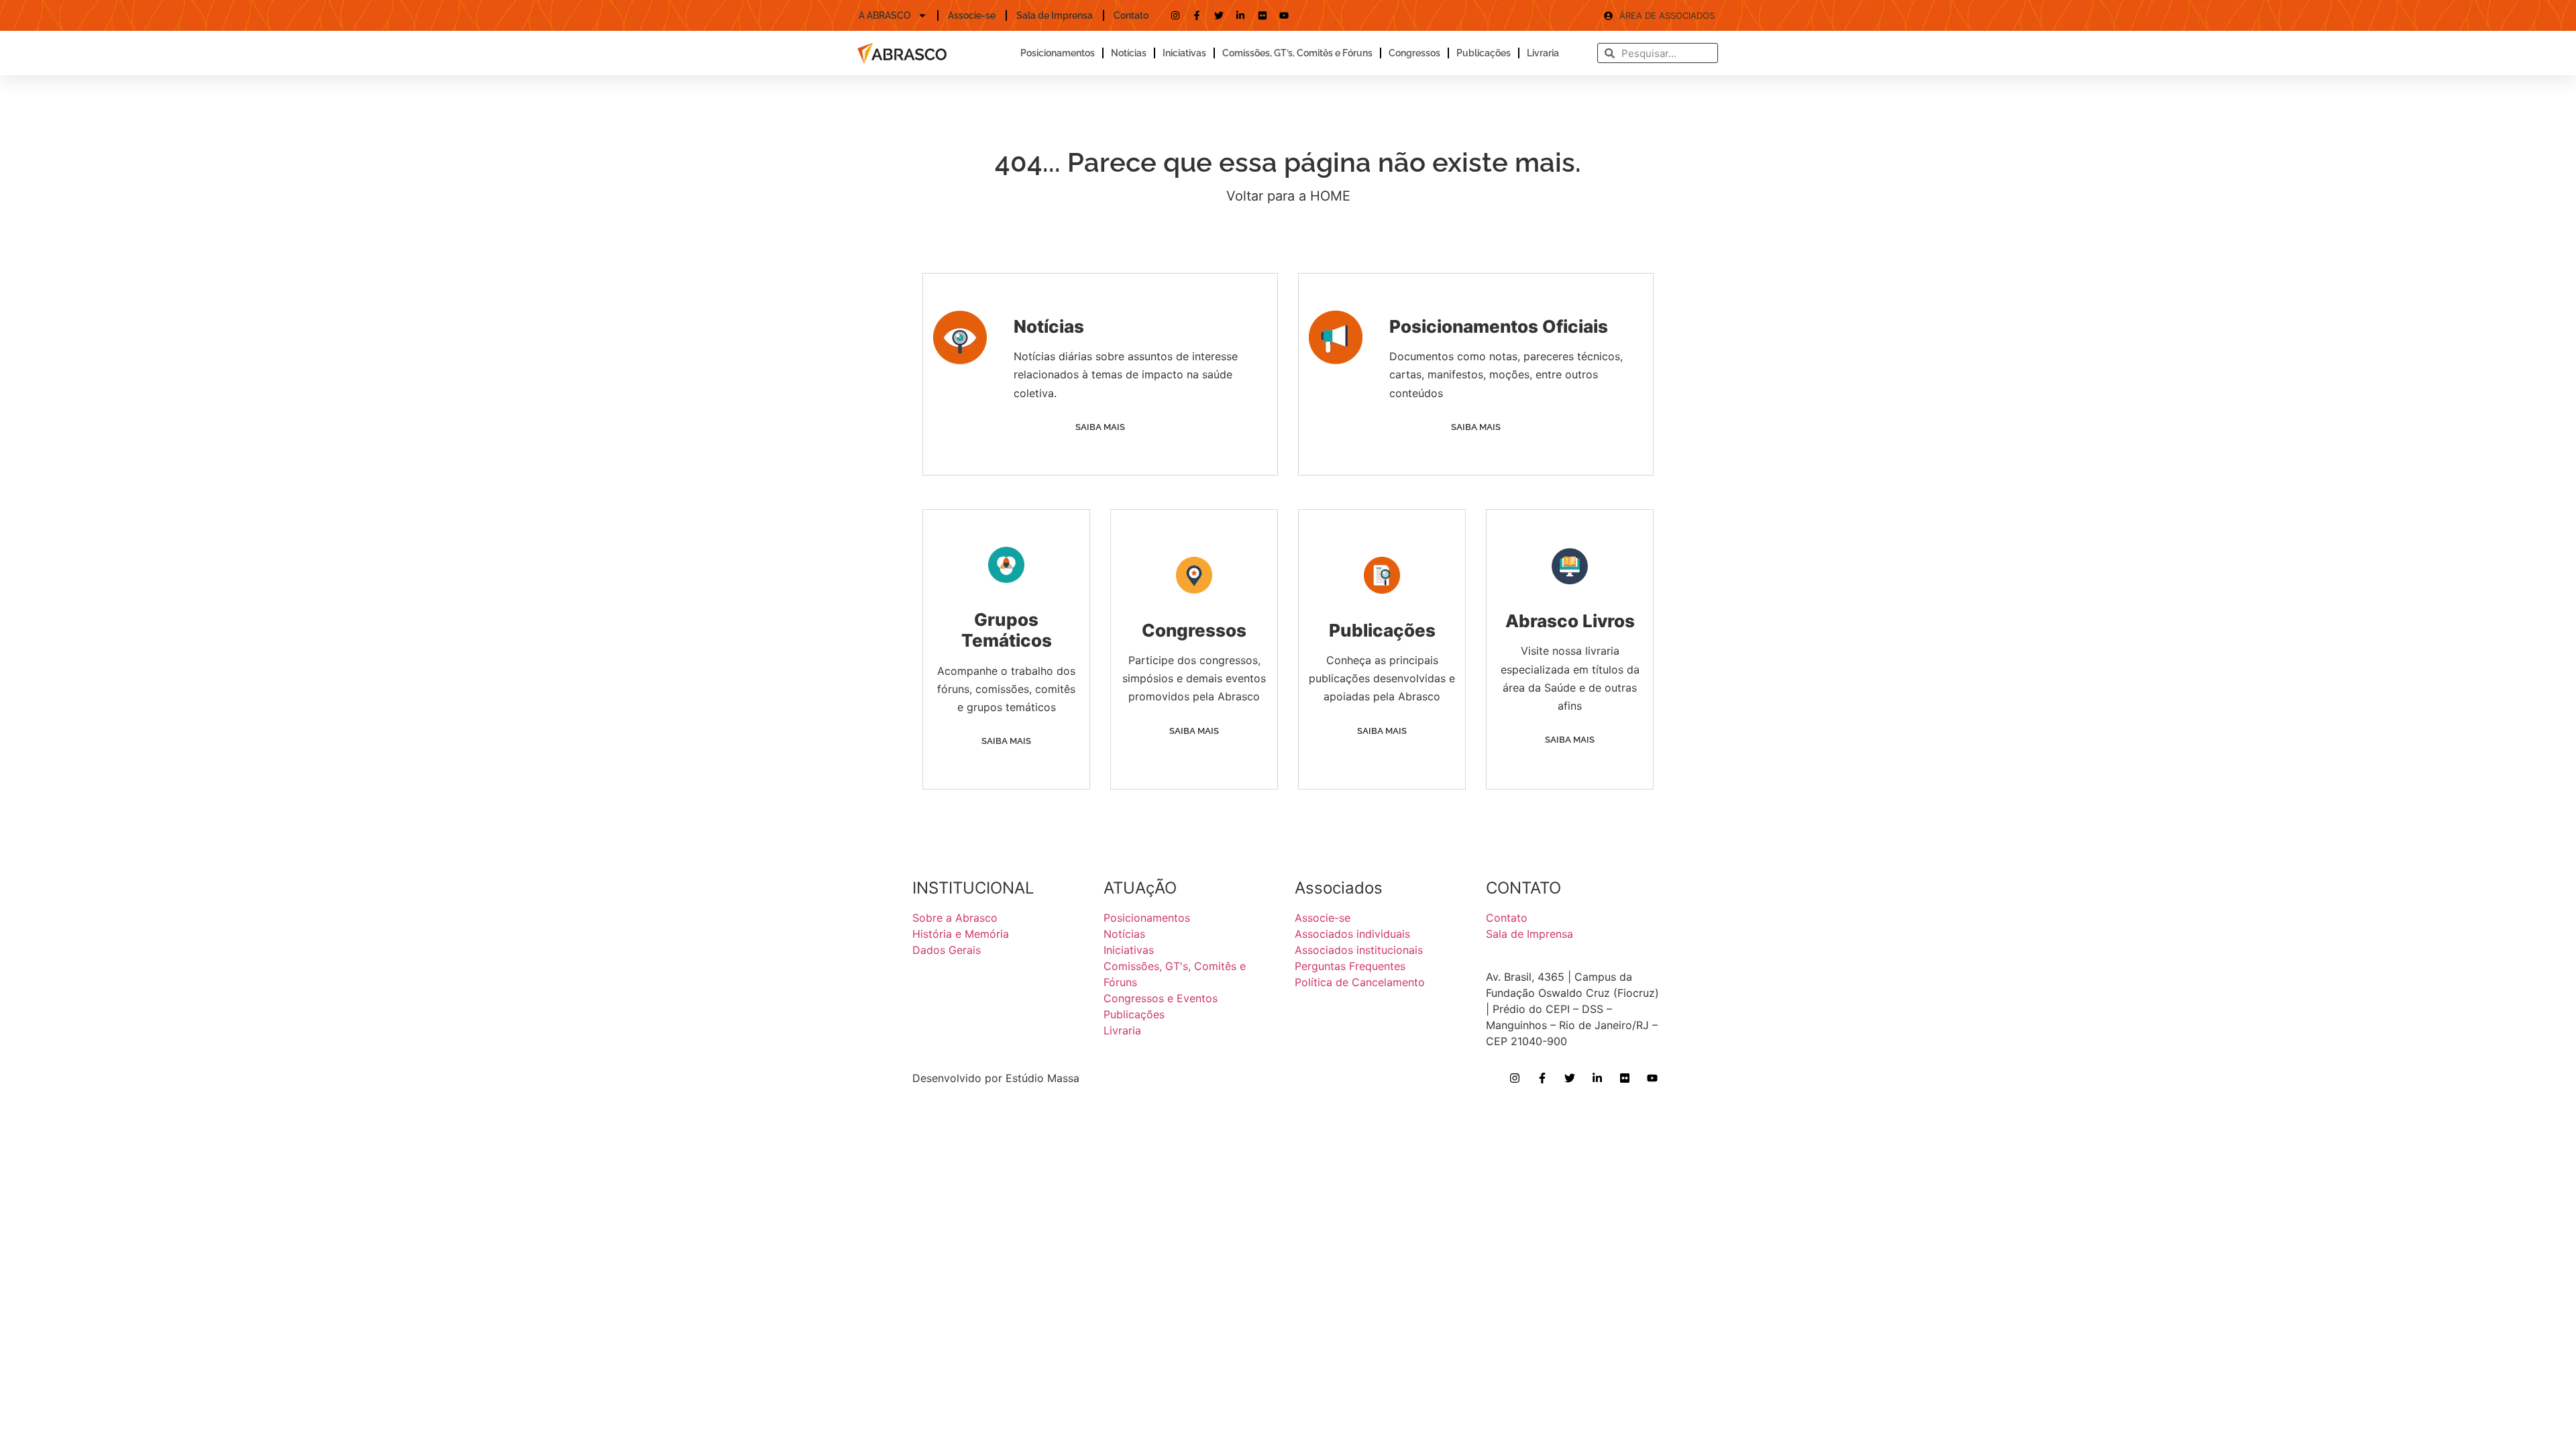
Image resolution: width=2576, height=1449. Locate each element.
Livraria (1543, 53)
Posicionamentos (1058, 53)
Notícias (1129, 53)
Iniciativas (1184, 53)
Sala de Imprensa (1055, 15)
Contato (1131, 15)
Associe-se (972, 15)
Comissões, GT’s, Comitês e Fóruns (1297, 53)
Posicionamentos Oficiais (1499, 326)
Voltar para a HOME (1288, 196)
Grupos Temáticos (1007, 630)
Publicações (1484, 53)
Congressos (1414, 53)
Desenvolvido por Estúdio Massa (996, 1078)
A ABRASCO (885, 15)
